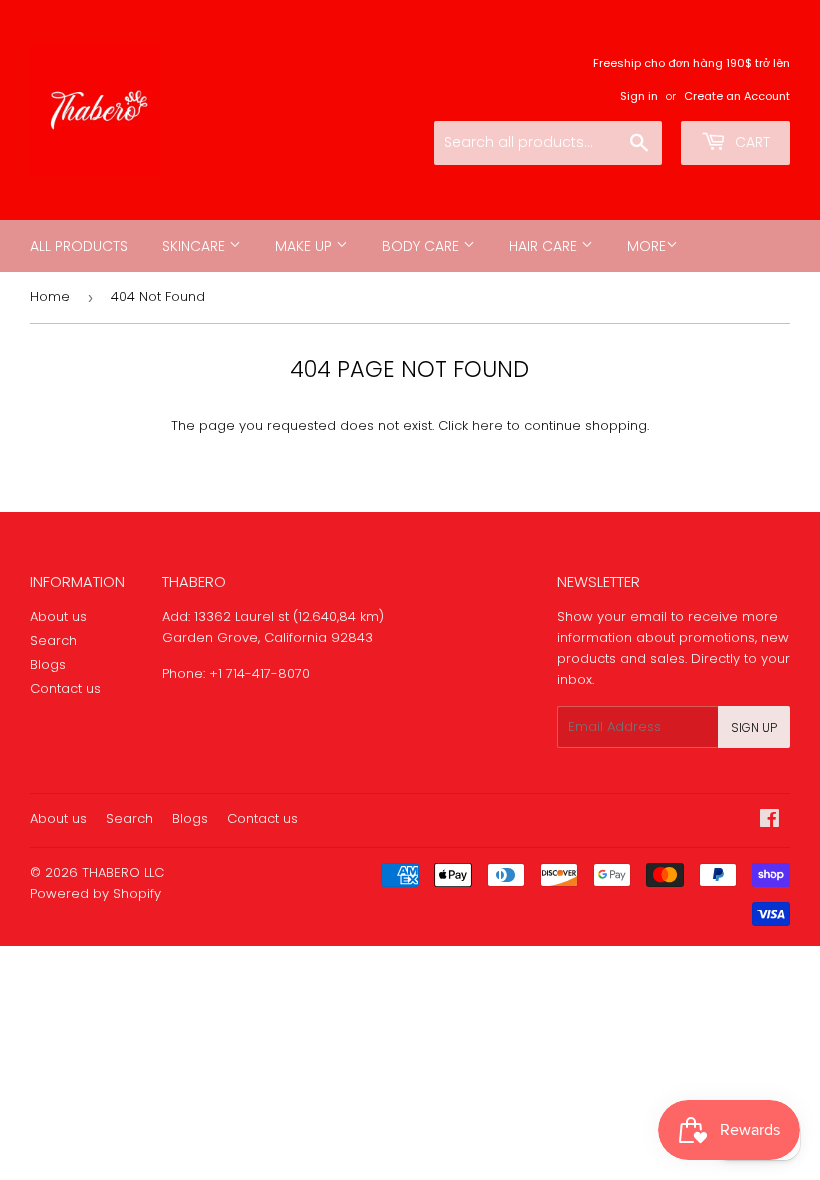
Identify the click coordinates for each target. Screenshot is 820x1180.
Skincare (195, 246)
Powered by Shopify (95, 893)
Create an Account (737, 96)
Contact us (65, 688)
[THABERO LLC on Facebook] (769, 821)
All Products (79, 246)
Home (50, 296)
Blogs (48, 664)
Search (53, 640)
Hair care (545, 246)
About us (58, 616)
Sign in (639, 96)
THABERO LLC (123, 872)
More (646, 246)
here (487, 425)
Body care (422, 246)
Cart (750, 142)
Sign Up (754, 727)
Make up (305, 246)
